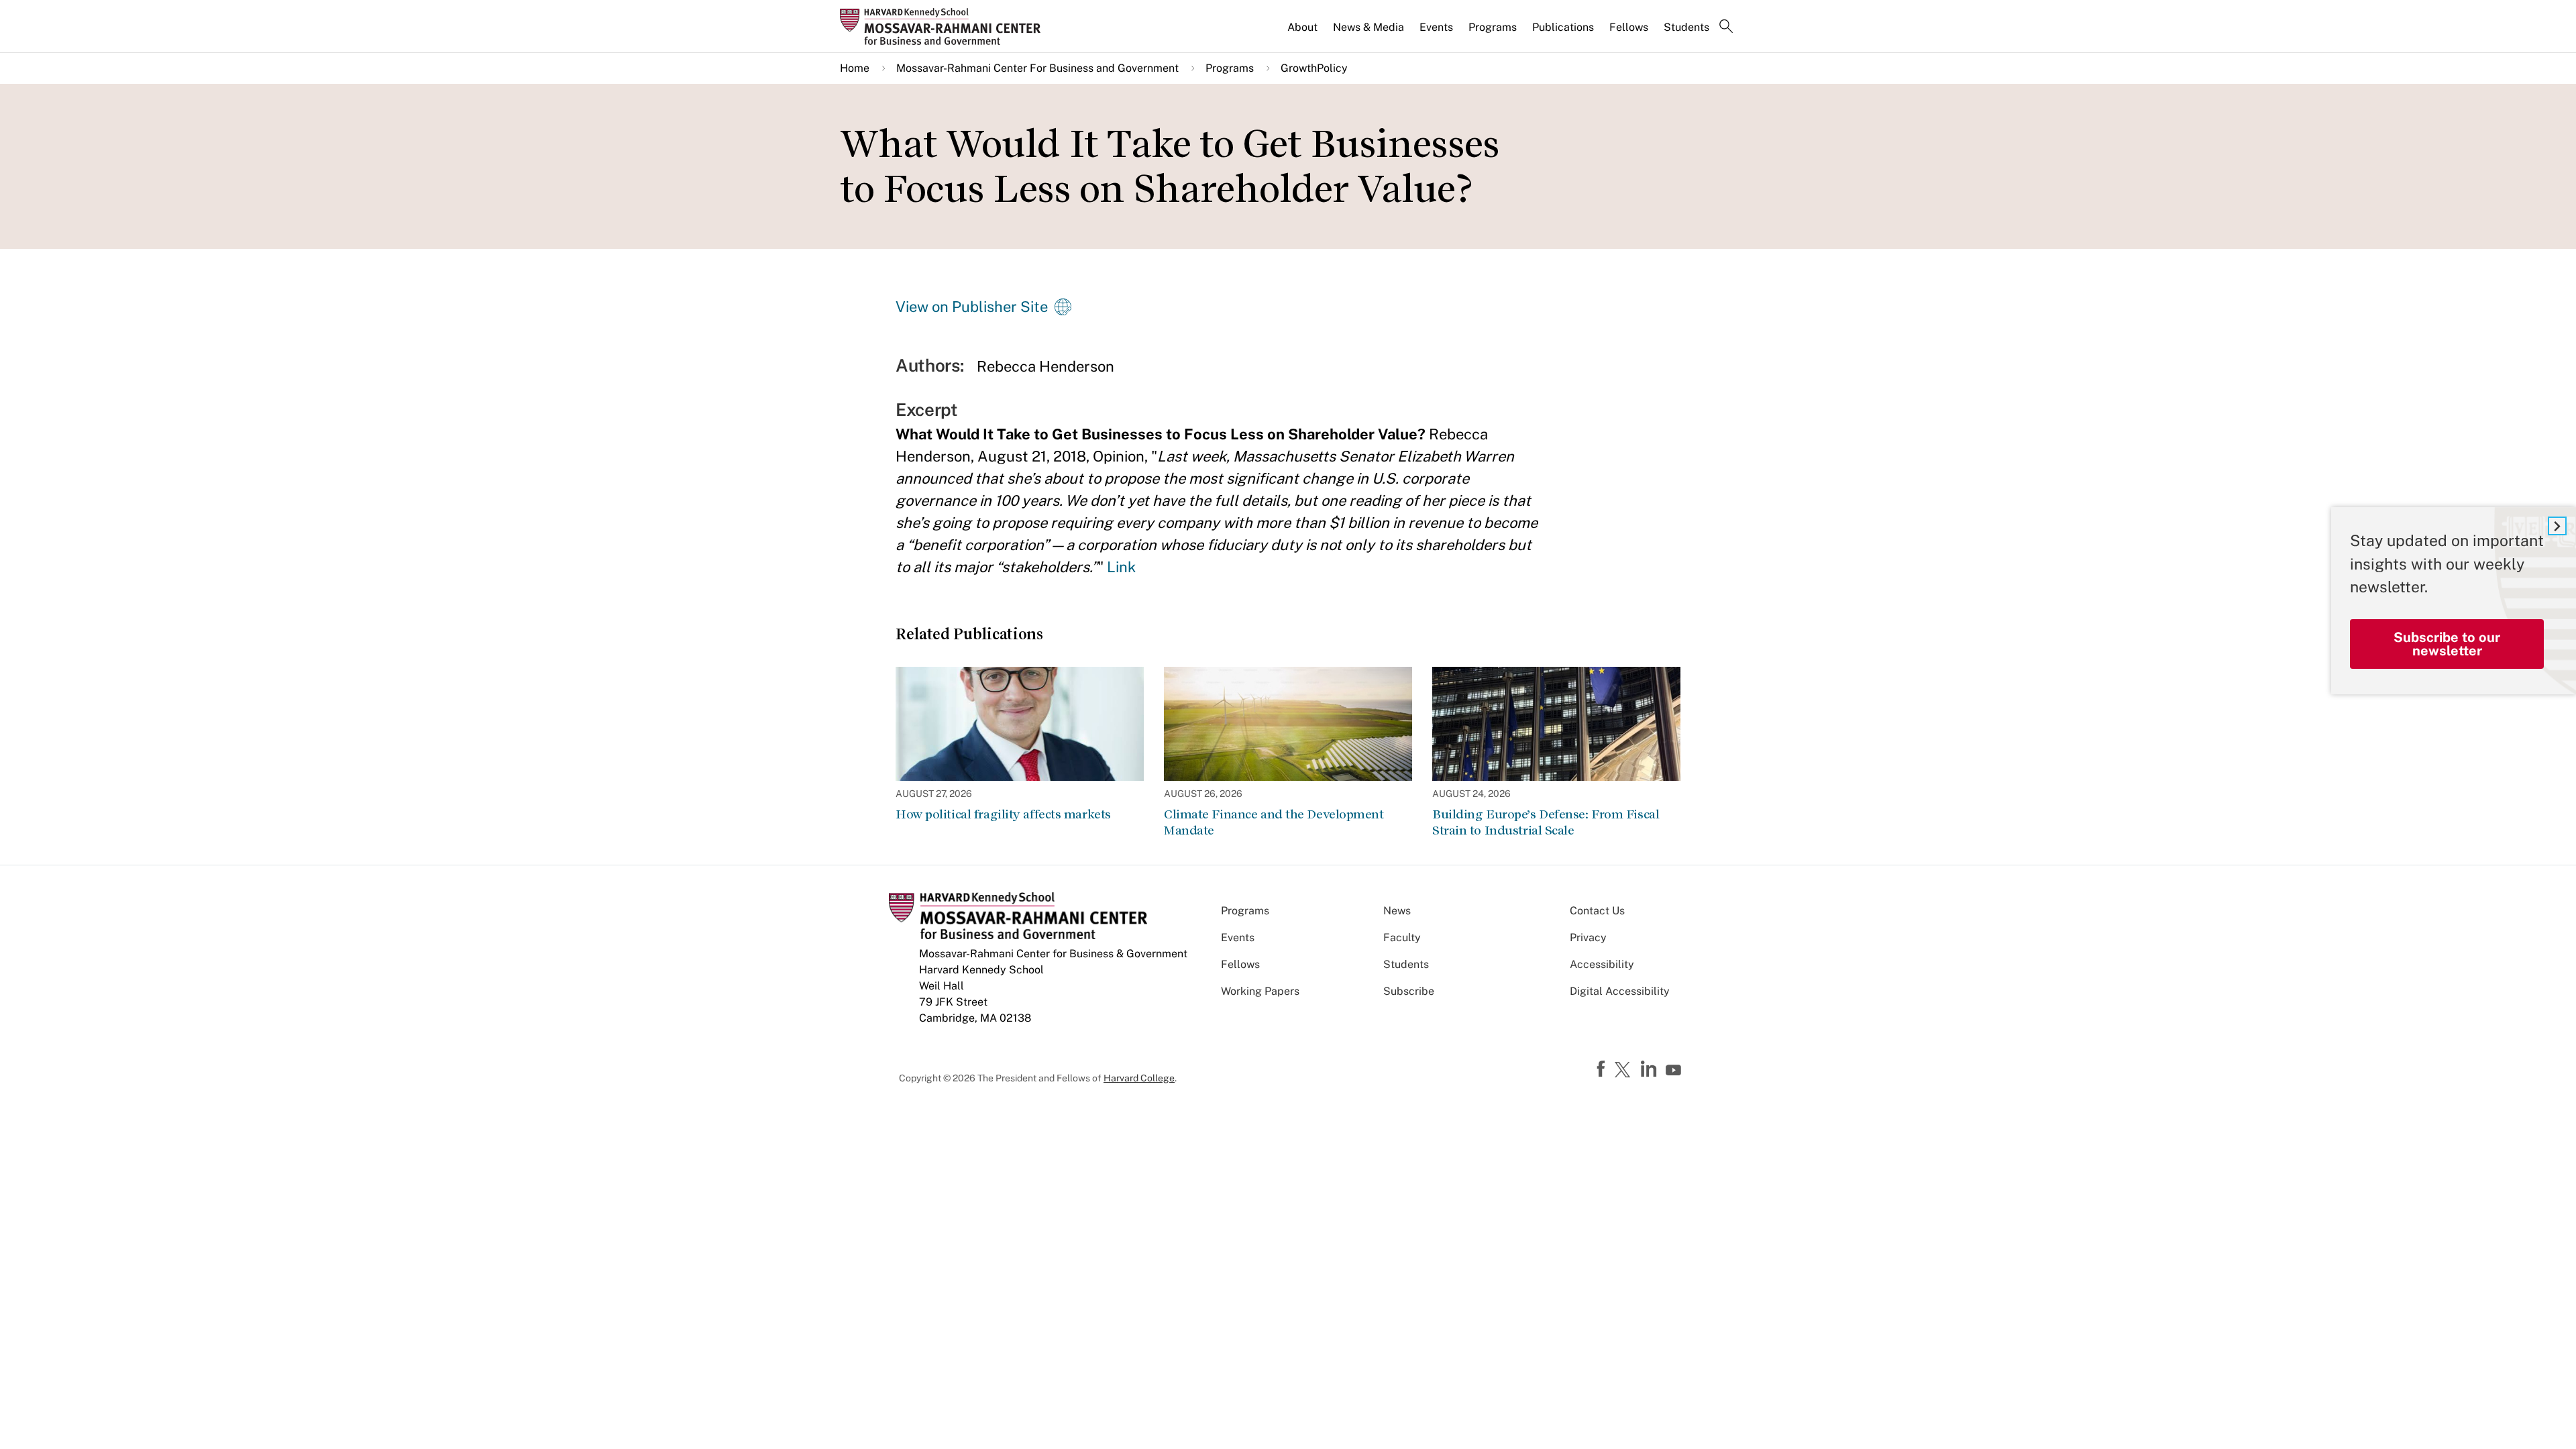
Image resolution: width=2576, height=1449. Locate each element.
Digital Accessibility (1620, 991)
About (1302, 27)
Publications (1563, 27)
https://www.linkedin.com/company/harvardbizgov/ (1650, 1069)
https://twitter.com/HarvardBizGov (1625, 1071)
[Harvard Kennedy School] (945, 26)
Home (855, 68)
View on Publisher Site (972, 307)
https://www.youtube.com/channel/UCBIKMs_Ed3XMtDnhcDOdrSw (1675, 1071)
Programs (1493, 27)
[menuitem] (1303, 33)
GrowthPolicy (1314, 68)
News (1397, 911)
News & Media (1368, 27)
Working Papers (1260, 991)
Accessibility (1602, 964)
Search (1726, 28)
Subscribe (1409, 991)
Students (1686, 27)
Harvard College (1139, 1078)
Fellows (1629, 27)
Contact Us (1597, 911)
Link (1121, 567)
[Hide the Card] (2557, 526)
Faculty (1402, 937)
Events (1436, 27)
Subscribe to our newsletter (2447, 644)
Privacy (1588, 937)
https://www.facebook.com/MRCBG (1603, 1069)
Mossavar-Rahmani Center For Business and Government (1037, 68)
